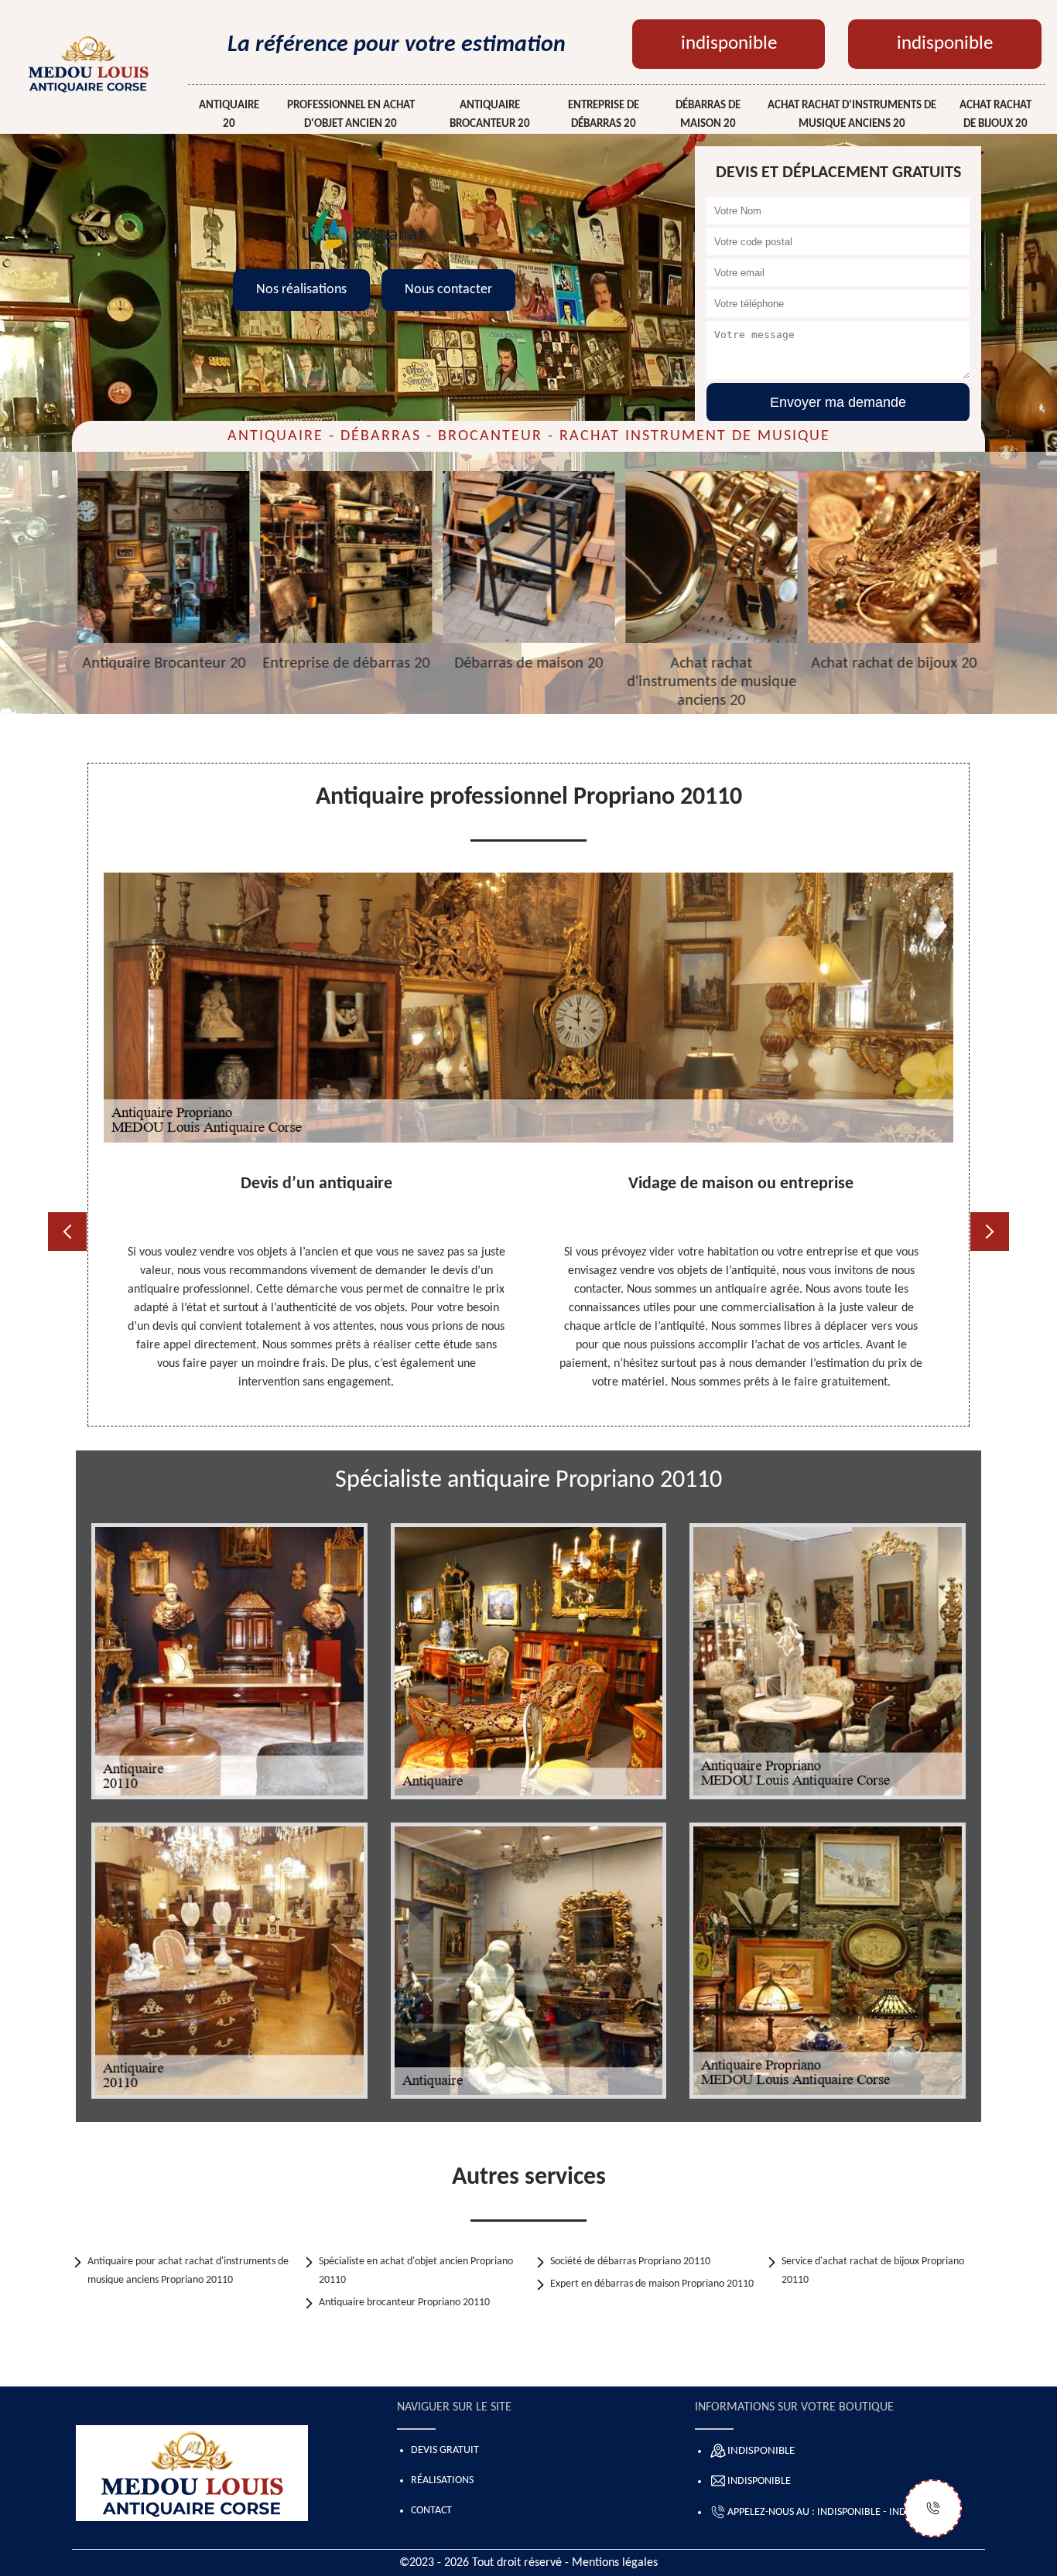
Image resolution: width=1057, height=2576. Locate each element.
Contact (431, 2511)
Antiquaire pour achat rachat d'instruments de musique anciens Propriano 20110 (188, 2271)
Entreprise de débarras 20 (604, 115)
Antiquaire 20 (229, 115)
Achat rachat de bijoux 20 (995, 115)
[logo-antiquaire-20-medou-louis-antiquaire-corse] (88, 63)
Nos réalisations (301, 290)
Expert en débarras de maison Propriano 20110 (652, 2284)
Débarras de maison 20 (708, 115)
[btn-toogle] (933, 2508)
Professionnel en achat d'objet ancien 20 (351, 115)
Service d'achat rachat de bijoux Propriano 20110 (873, 2271)
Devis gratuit (445, 2450)
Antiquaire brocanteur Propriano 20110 (404, 2303)
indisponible (729, 44)
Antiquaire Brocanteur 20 (490, 115)
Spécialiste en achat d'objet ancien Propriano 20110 (416, 2271)
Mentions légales (615, 2563)
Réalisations (442, 2480)
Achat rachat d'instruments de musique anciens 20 (852, 115)
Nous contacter (448, 290)
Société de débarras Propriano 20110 (630, 2262)
